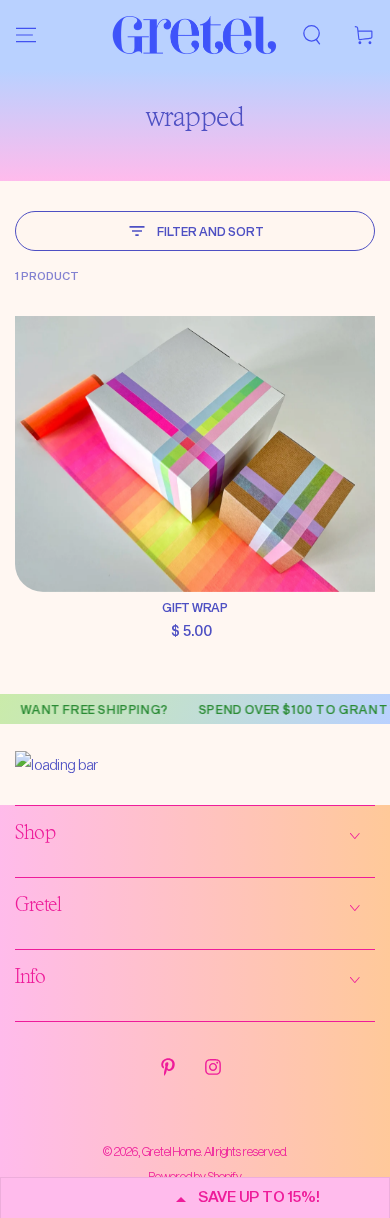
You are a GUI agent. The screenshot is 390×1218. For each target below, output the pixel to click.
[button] (312, 35)
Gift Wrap (195, 607)
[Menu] (26, 35)
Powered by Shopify (195, 1176)
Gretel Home (171, 1151)
